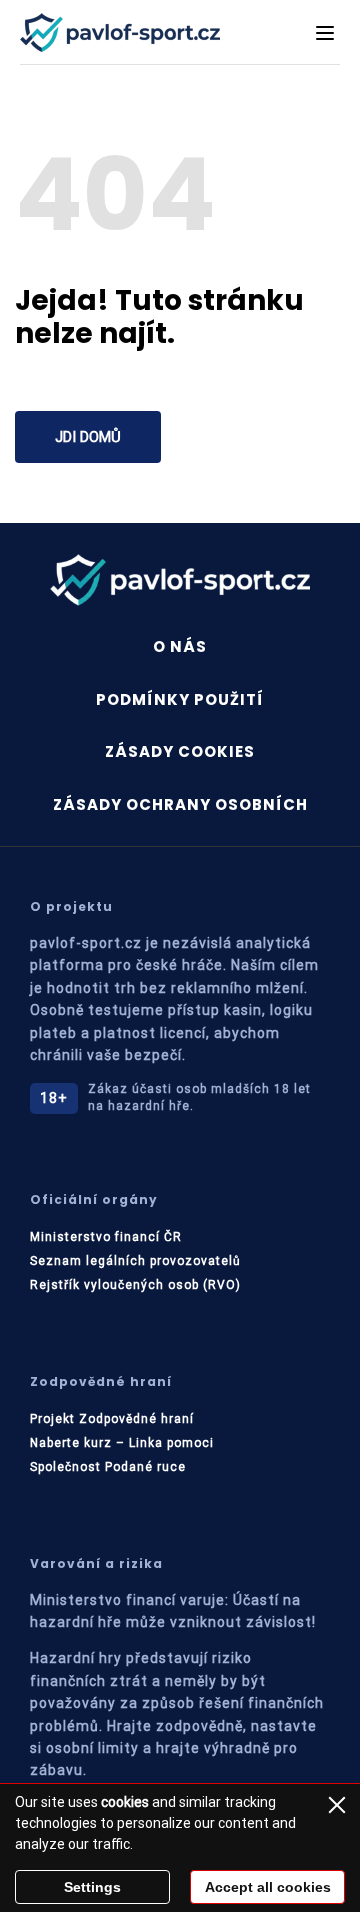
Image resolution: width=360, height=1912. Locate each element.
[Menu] (325, 33)
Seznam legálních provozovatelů (135, 1261)
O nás (180, 646)
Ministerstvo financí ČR (106, 1237)
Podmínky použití (180, 699)
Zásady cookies (180, 751)
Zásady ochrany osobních (180, 804)
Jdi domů (88, 437)
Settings (92, 1887)
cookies (125, 1802)
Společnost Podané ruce (108, 1467)
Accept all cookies (268, 1887)
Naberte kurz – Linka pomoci (122, 1443)
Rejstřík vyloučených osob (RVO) (135, 1285)
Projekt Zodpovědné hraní (112, 1419)
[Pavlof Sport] (120, 32)
